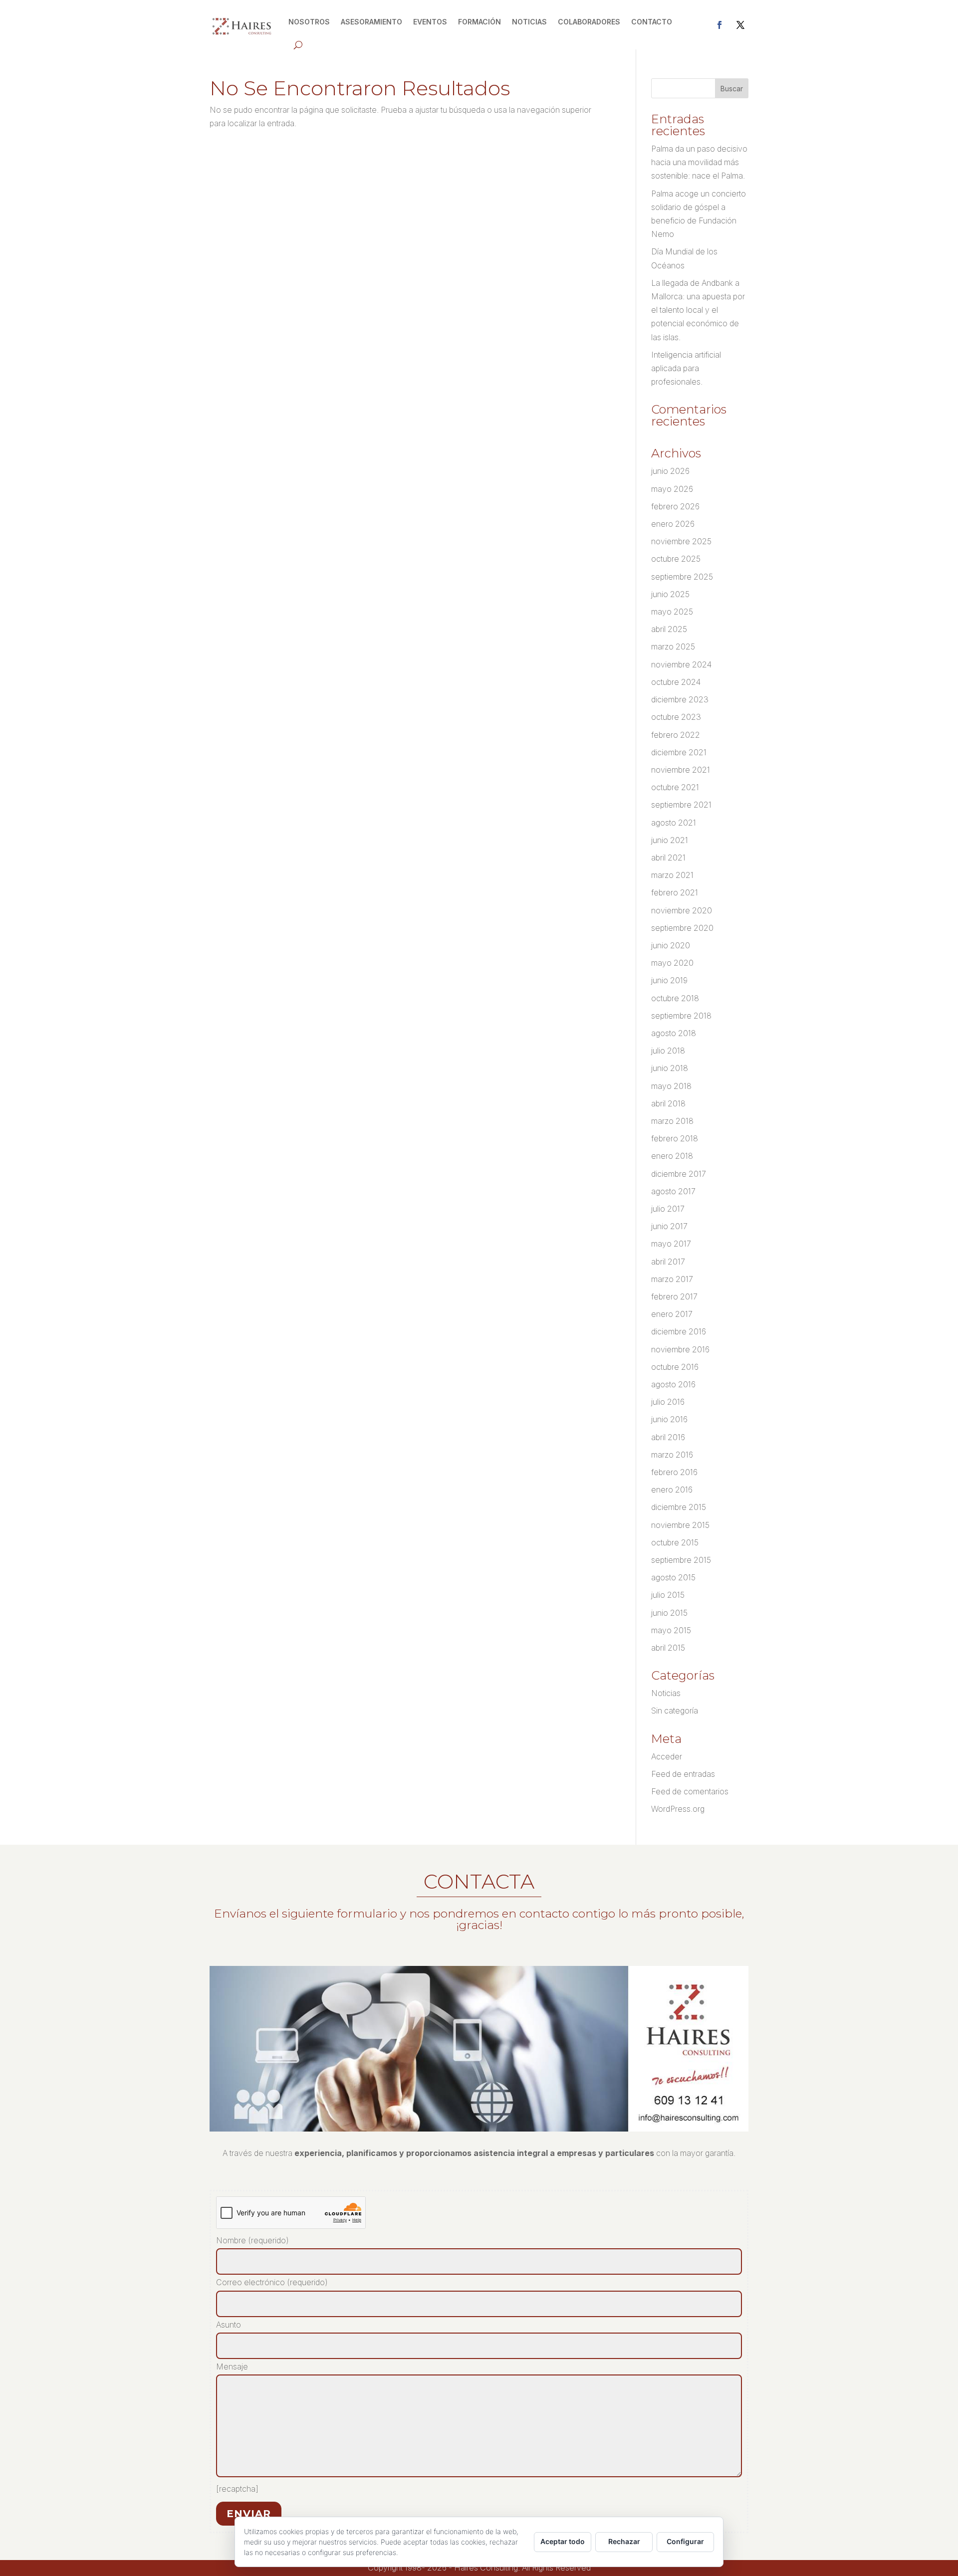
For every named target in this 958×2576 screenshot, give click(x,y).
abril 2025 (669, 629)
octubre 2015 (675, 1542)
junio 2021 (670, 840)
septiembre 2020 (682, 928)
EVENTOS (430, 22)
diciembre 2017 (679, 1174)
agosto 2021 (674, 823)
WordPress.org (678, 1809)
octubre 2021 (675, 787)
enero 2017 (672, 1314)
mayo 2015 (671, 1630)
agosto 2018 (674, 1033)
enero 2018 (672, 1156)
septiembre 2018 (681, 1016)
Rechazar (624, 2541)
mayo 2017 (671, 1244)
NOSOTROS (309, 22)
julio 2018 (668, 1051)
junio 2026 (670, 471)
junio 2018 (670, 1068)
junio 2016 (669, 1419)
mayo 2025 (672, 612)
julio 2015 (668, 1595)
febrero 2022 (676, 735)
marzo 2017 (672, 1279)
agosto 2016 (673, 1384)
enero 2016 (672, 1490)
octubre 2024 (676, 682)
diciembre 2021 (679, 752)
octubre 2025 (676, 559)
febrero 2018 (675, 1138)
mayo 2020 (672, 963)
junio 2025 (670, 594)
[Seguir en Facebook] (719, 25)
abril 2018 (668, 1103)
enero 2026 (673, 524)
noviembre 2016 (680, 1349)
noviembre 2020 (682, 910)
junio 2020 (671, 945)
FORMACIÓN (479, 22)
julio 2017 (668, 1209)
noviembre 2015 (680, 1525)
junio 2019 (669, 980)
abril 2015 (668, 1648)
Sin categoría (675, 1711)
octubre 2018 (675, 998)
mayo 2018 (671, 1086)
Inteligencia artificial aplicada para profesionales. (686, 368)
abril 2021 (668, 858)
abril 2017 (668, 1262)
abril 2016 (668, 1437)
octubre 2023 (676, 717)
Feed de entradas (683, 1774)
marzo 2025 (673, 646)
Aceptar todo (563, 2541)
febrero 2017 (674, 1296)
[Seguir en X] (740, 25)
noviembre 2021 (681, 770)
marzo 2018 (672, 1121)
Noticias (666, 1693)
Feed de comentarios (690, 1791)
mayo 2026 (672, 489)
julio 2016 (668, 1402)
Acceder (667, 1756)
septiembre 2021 (681, 805)
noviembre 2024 (681, 664)
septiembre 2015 (681, 1560)
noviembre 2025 (681, 541)
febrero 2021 (675, 892)
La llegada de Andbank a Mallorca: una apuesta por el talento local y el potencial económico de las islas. (698, 310)
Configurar (685, 2541)
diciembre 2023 (680, 699)
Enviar (249, 2514)
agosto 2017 (673, 1191)
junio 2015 (669, 1613)
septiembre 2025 (682, 577)
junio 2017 (669, 1226)
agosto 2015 (673, 1577)
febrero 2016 (674, 1472)
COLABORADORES (589, 22)
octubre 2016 (675, 1367)
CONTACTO (652, 22)
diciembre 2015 (679, 1507)
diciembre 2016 (679, 1331)
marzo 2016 (672, 1455)
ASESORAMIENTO (371, 22)
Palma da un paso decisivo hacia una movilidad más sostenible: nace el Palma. (699, 162)
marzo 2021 (672, 875)
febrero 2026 (675, 506)
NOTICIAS (529, 22)
